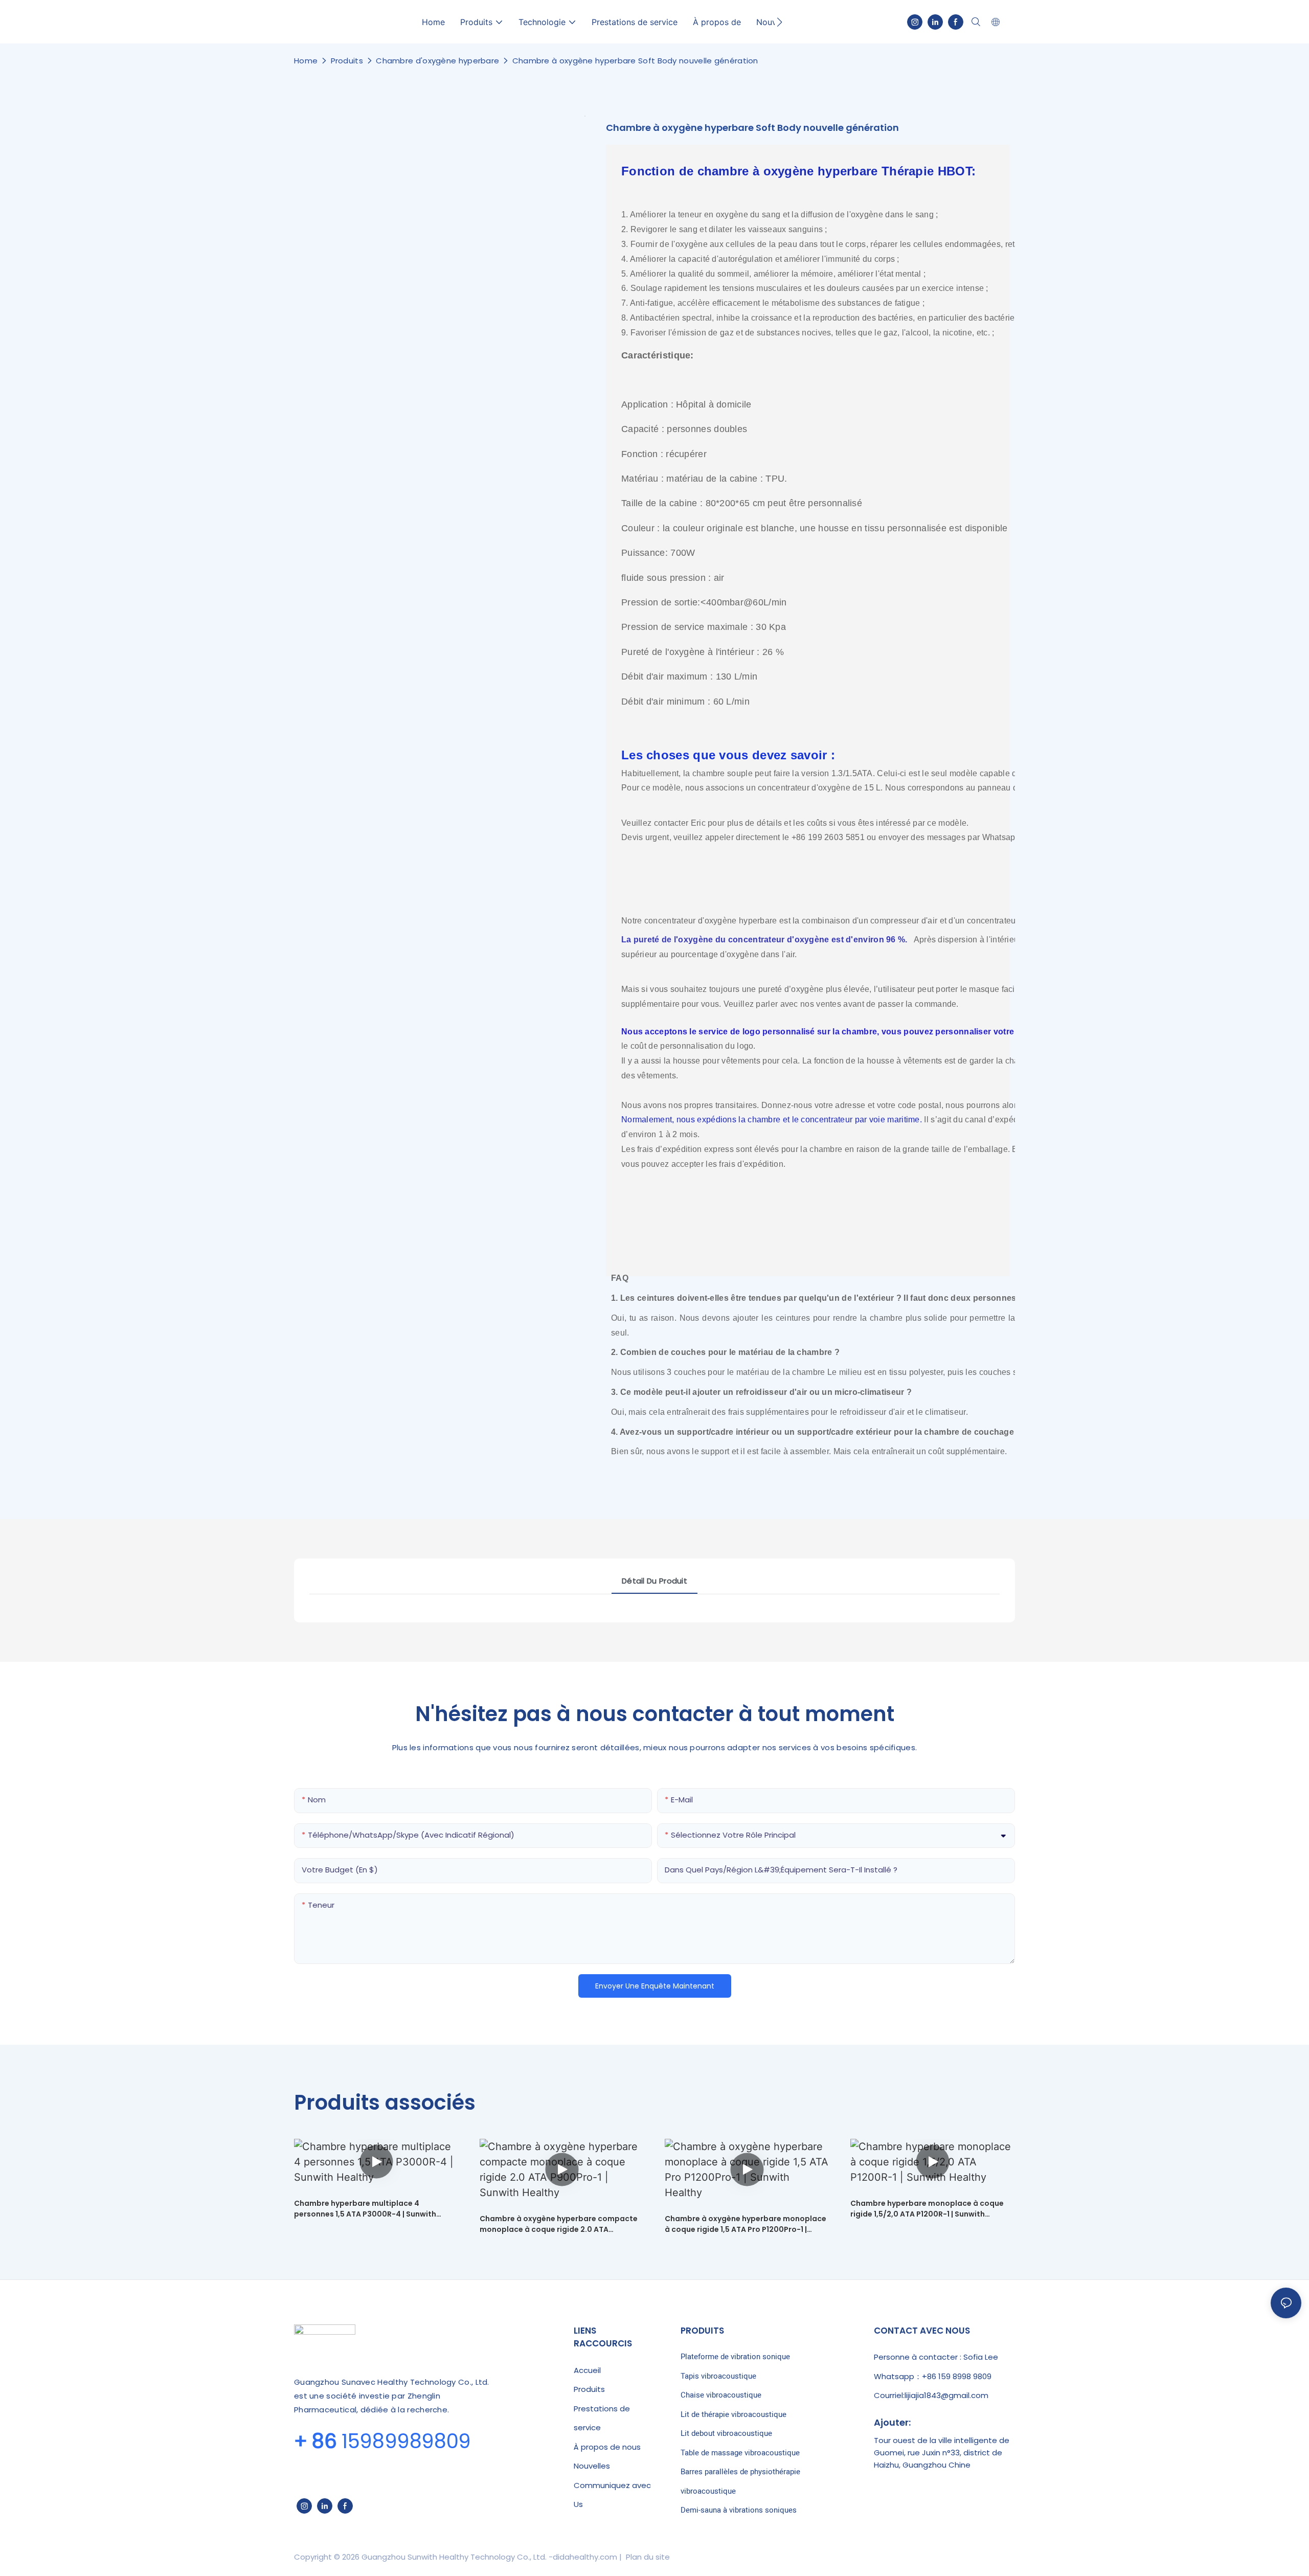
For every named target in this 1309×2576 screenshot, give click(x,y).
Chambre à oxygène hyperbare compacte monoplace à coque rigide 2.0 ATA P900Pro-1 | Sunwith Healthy (559, 2224)
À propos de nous (607, 2447)
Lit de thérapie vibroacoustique (734, 2414)
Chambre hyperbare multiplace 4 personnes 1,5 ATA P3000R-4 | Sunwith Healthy (365, 2209)
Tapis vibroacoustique (718, 2376)
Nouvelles (592, 2466)
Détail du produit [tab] (654, 1581)
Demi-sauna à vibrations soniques (739, 2510)
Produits (347, 61)
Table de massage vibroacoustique (740, 2453)
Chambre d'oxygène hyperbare (437, 61)
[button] (780, 22)
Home (306, 61)
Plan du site (647, 2557)
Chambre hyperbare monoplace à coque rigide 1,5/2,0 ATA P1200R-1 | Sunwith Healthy (927, 2209)
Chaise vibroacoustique (721, 2395)
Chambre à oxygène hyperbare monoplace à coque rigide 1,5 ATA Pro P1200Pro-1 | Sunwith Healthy (746, 2224)
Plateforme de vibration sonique (735, 2357)
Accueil (587, 2370)
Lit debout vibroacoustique (726, 2433)
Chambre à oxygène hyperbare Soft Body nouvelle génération (635, 61)
